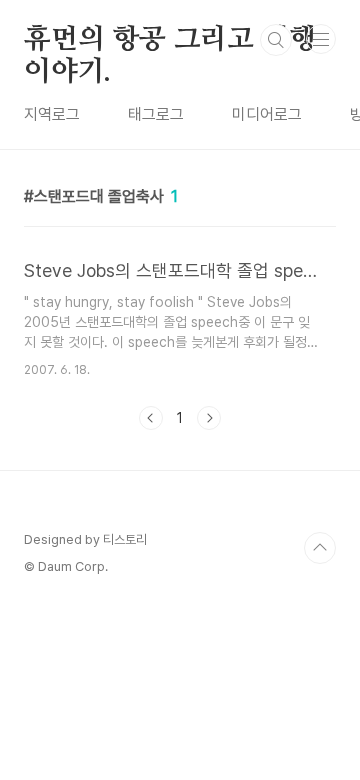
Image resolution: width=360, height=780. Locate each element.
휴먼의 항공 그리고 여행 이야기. (169, 41)
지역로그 (52, 114)
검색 (276, 40)
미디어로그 (267, 114)
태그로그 (156, 114)
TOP (320, 548)
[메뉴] (321, 39)
